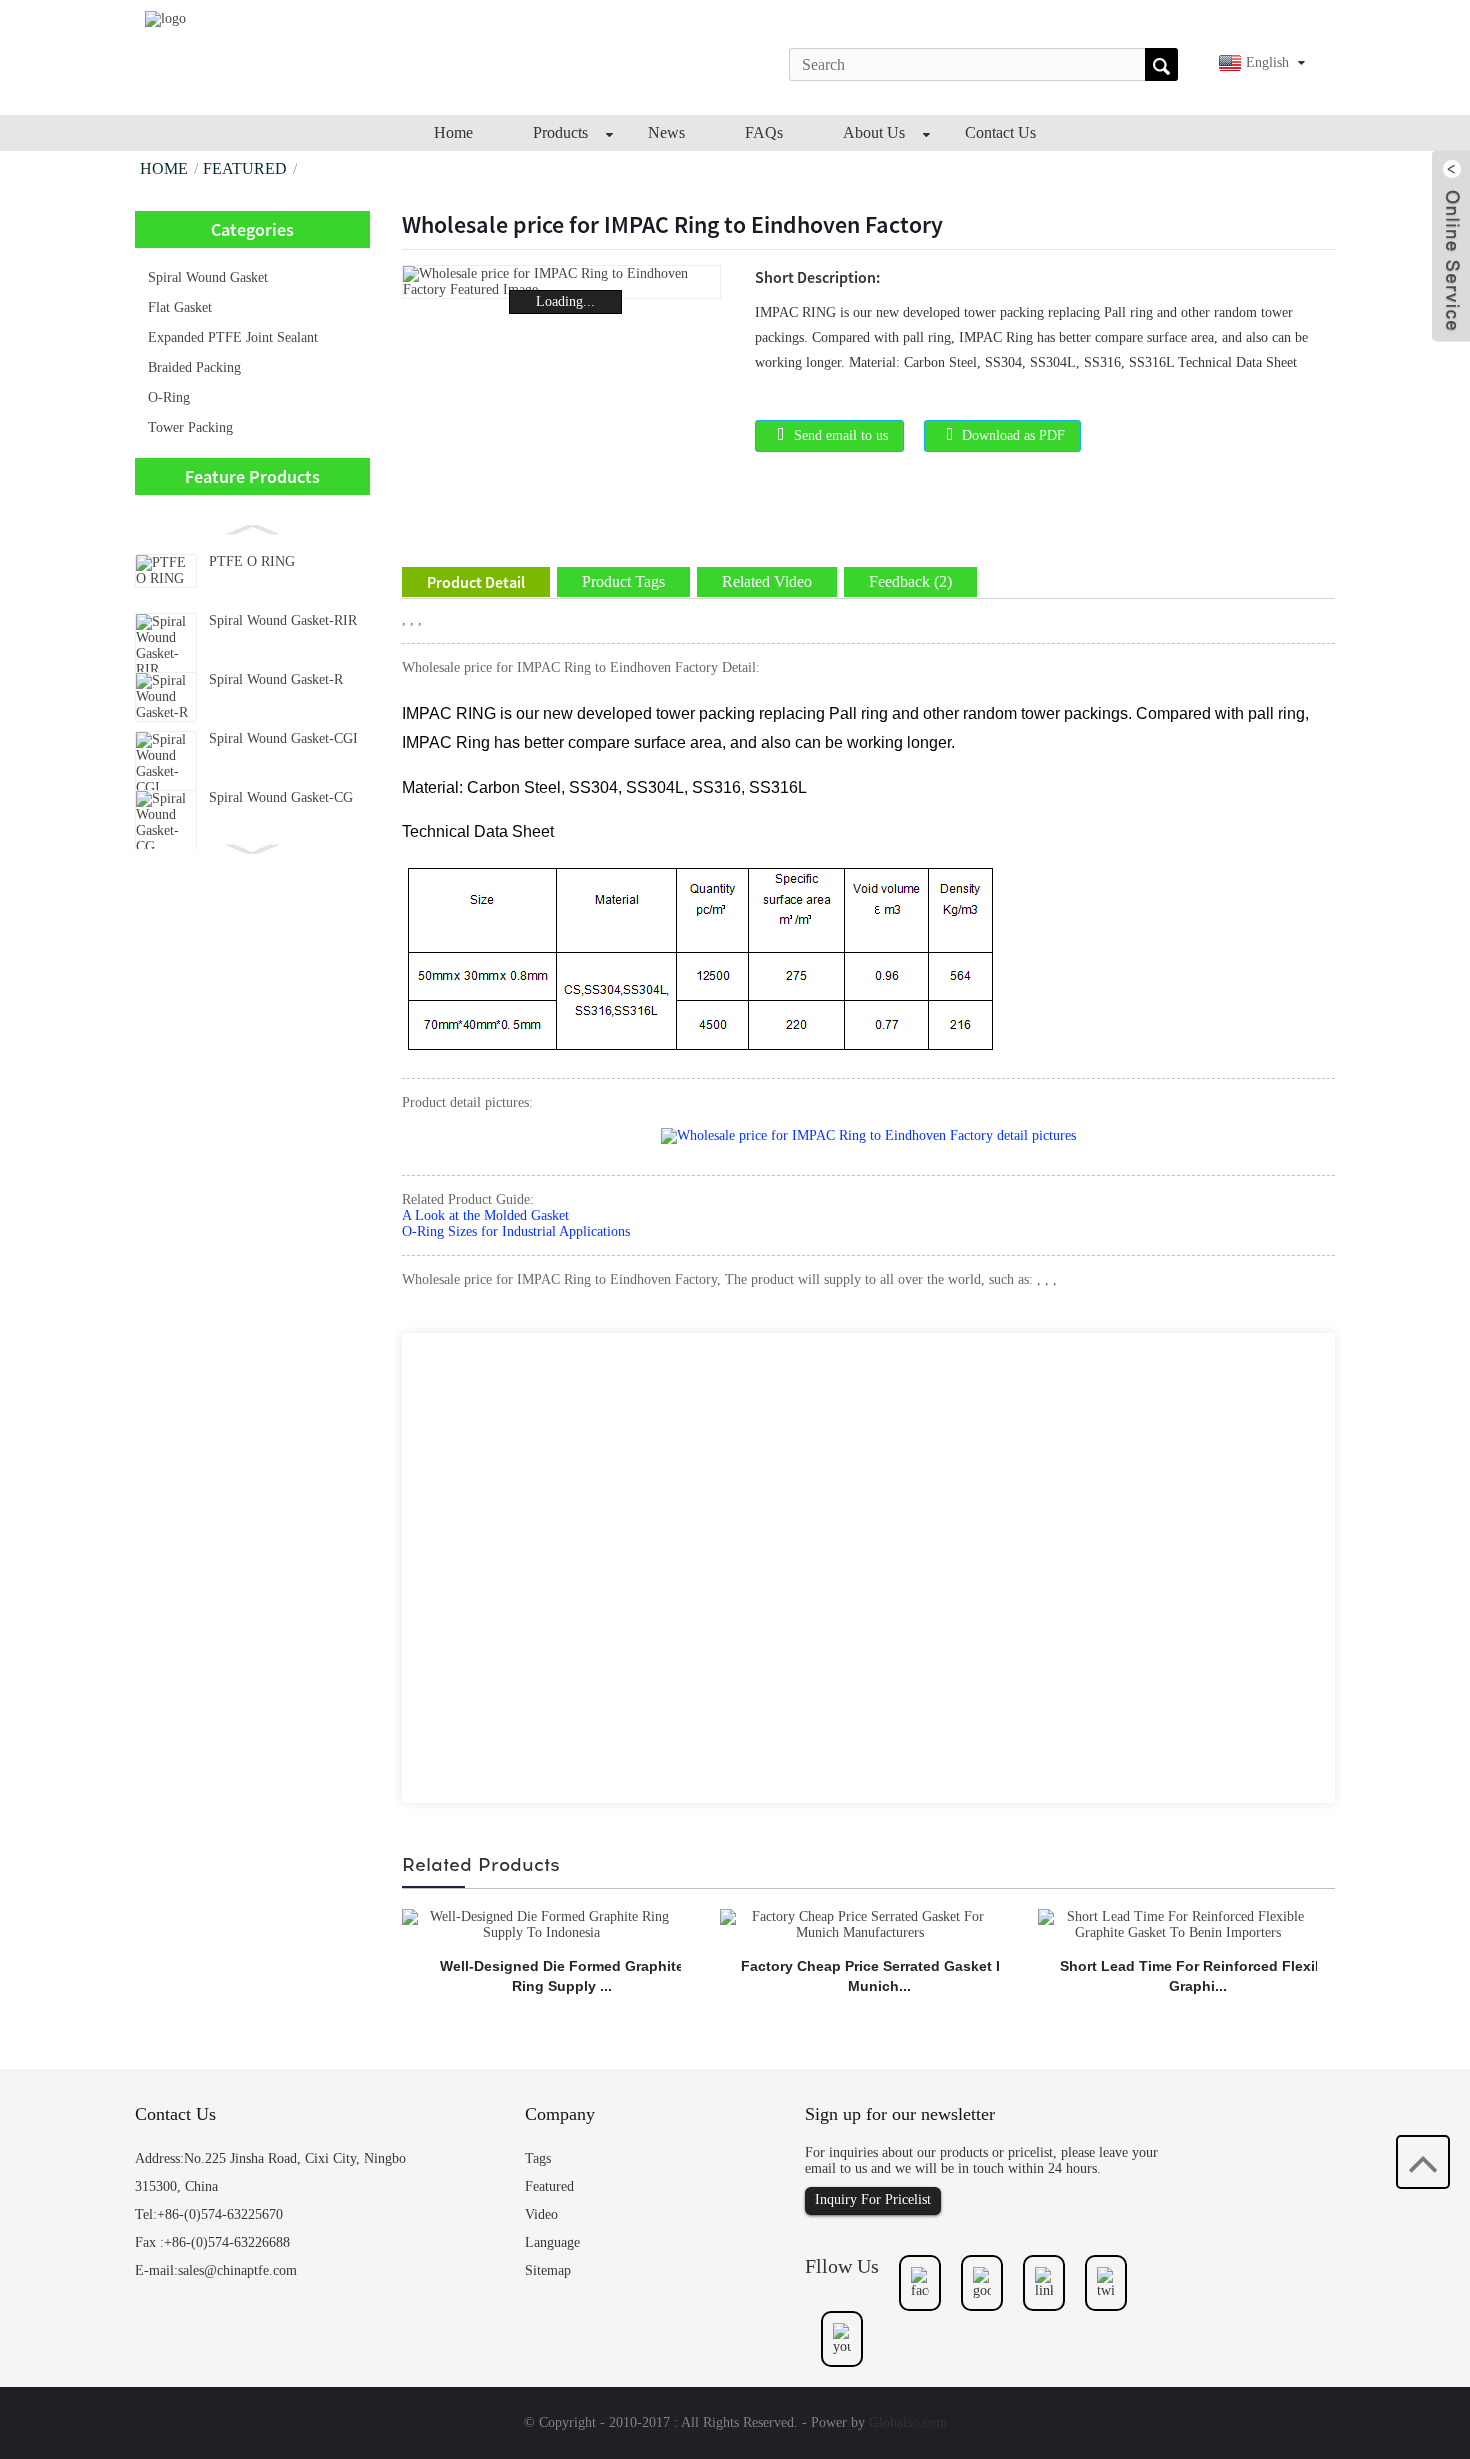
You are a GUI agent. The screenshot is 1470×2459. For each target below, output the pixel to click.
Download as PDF (1013, 435)
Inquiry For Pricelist (873, 2199)
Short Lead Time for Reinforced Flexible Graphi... (1198, 1976)
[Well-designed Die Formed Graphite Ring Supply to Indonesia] (541, 1923)
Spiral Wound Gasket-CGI (283, 738)
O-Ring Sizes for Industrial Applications (516, 1231)
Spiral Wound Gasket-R (276, 679)
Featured (245, 168)
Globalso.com (908, 2422)
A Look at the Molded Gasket (485, 1215)
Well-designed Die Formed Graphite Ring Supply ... (562, 1976)
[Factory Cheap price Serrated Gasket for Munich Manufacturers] (859, 1923)
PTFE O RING (252, 561)
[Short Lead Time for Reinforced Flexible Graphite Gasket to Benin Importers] (1177, 1923)
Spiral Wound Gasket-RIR (283, 620)
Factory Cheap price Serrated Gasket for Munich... (880, 1976)
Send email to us (841, 435)
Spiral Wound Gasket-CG (281, 797)
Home (164, 168)
